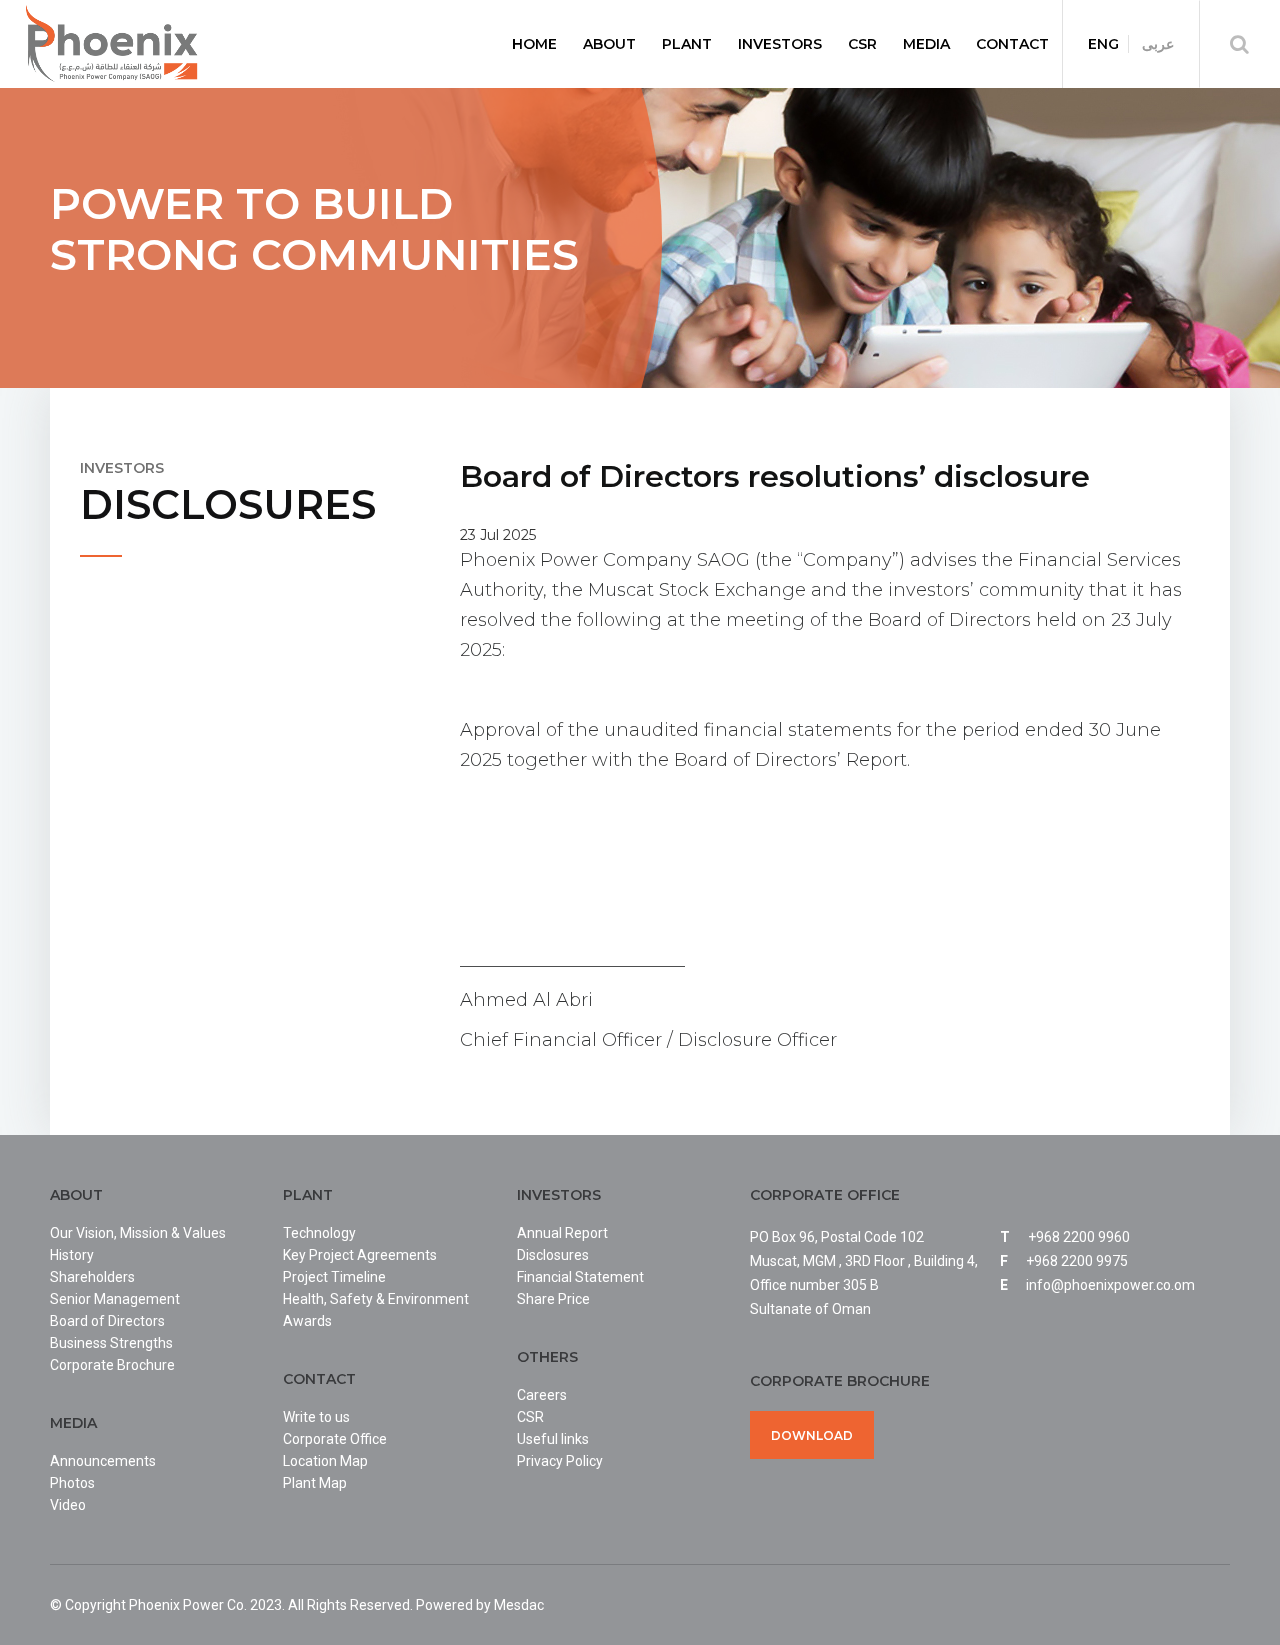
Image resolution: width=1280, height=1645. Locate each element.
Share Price (553, 1299)
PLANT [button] (687, 44)
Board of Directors (107, 1321)
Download (812, 1435)
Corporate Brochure (112, 1365)
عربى (1158, 44)
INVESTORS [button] (780, 44)
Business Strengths (111, 1343)
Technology (319, 1233)
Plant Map (315, 1483)
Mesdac (519, 1605)
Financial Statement (580, 1277)
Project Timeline (334, 1277)
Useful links (553, 1439)
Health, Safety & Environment (376, 1299)
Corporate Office (335, 1439)
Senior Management (115, 1299)
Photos (72, 1483)
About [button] (609, 44)
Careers (542, 1395)
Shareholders (92, 1277)
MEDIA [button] (926, 44)
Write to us (316, 1417)
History (72, 1255)
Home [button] (534, 44)
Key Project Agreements (360, 1255)
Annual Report (562, 1233)
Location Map (325, 1461)
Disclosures (553, 1255)
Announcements (103, 1461)
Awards (307, 1321)
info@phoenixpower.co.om (1110, 1285)
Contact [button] (1012, 44)
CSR (530, 1417)
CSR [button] (862, 44)
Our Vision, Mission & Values (138, 1233)
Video (68, 1505)
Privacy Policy (560, 1461)
